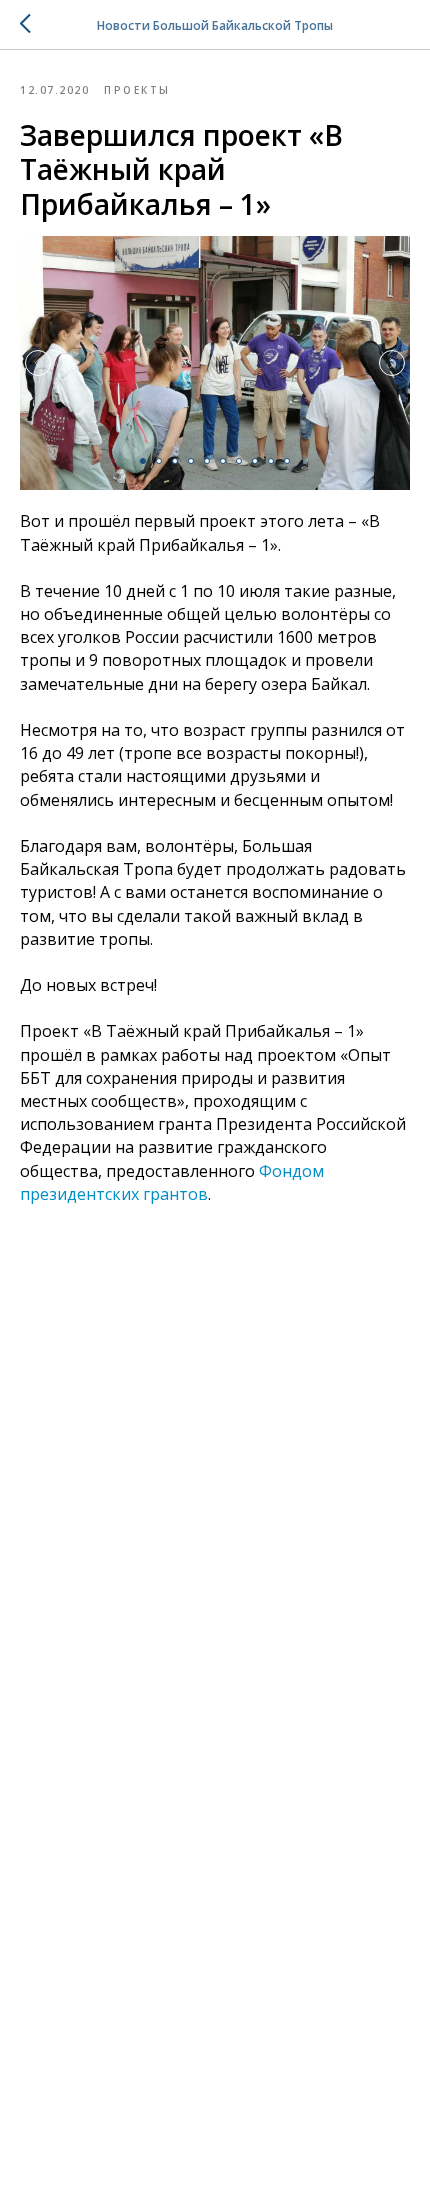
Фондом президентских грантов (172, 1182)
